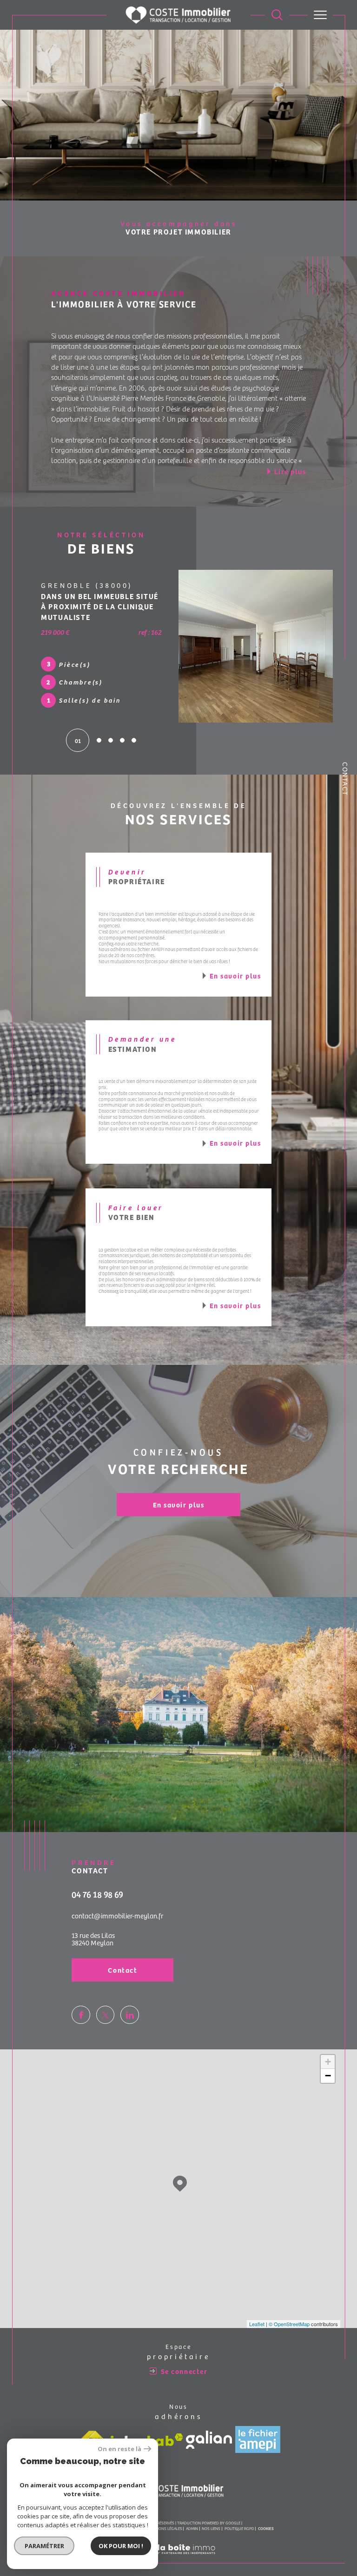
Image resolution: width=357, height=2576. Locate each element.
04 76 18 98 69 (97, 1889)
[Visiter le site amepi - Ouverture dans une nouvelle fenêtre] (258, 2434)
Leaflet (257, 2319)
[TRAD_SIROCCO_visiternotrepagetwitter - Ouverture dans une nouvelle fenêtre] (106, 2010)
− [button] (328, 2071)
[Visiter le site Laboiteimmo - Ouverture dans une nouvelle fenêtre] (178, 2554)
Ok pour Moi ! (121, 2546)
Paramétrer (44, 2546)
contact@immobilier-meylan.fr (117, 1911)
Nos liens (211, 2523)
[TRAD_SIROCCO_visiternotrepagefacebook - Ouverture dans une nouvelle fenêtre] (81, 2010)
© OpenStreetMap (289, 2319)
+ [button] (328, 2057)
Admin (192, 2523)
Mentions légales (165, 2523)
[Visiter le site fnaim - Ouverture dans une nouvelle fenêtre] (92, 2434)
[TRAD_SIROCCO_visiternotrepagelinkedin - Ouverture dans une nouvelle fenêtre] (130, 2010)
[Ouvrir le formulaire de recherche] (277, 15)
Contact (345, 779)
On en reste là (119, 2449)
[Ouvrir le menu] (320, 15)
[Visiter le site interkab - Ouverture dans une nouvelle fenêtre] (147, 2435)
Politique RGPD (239, 2523)
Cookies (266, 2524)
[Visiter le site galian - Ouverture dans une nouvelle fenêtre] (209, 2435)
